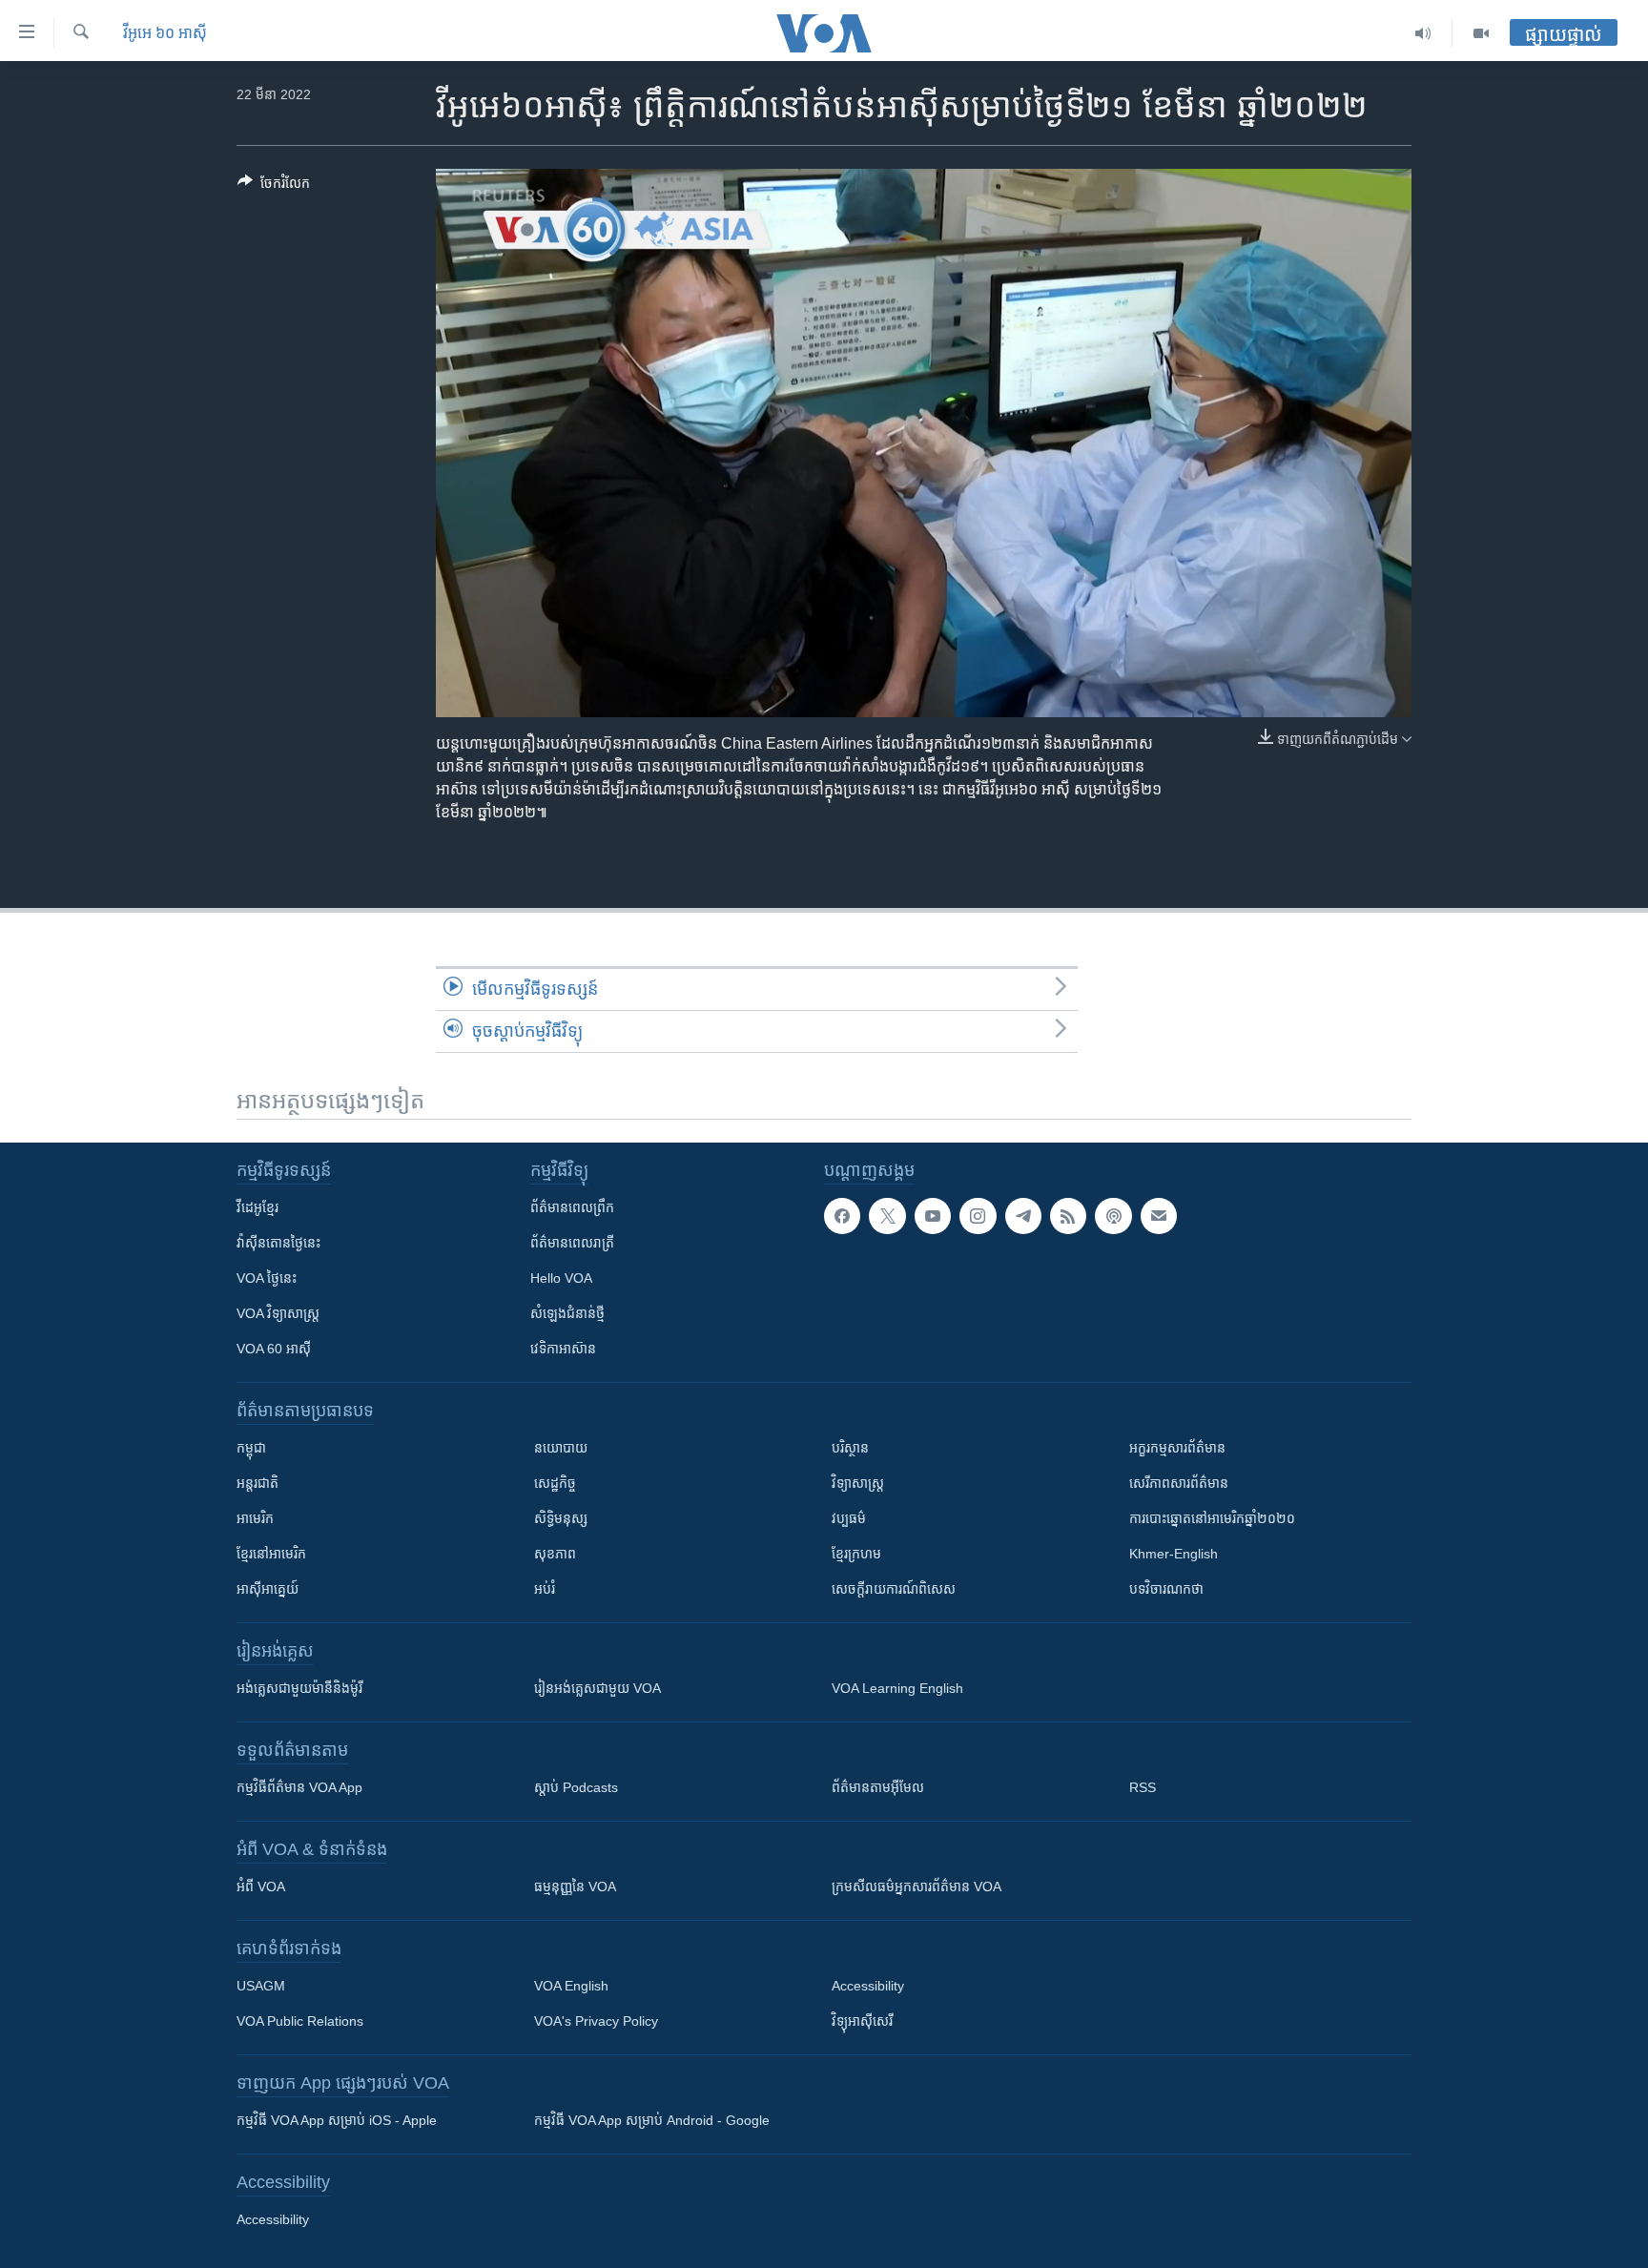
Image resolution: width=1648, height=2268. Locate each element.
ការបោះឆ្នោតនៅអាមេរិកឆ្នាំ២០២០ (1212, 1518)
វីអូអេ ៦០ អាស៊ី (165, 33)
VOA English (571, 1986)
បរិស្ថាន (850, 1448)
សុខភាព (555, 1554)
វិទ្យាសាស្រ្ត (858, 1483)
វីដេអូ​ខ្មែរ (257, 1207)
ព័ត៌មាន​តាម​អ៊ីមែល (878, 1787)
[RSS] (1068, 1216)
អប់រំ (545, 1589)
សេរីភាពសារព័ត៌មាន (1179, 1483)
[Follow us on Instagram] (978, 1216)
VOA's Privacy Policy (596, 2021)
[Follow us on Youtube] (933, 1216)
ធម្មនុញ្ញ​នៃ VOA (575, 1887)
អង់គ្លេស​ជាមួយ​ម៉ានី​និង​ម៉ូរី (299, 1688)
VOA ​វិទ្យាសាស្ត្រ (278, 1313)
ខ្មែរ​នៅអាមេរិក (271, 1554)
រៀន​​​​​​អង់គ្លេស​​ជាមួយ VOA (597, 1688)
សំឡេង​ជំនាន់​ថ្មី (567, 1313)
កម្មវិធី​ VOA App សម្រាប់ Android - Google (652, 2120)
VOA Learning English (897, 1688)
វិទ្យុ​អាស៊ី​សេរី (862, 2021)
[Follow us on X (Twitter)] (887, 1216)
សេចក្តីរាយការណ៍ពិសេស (894, 1589)
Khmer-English (1174, 1554)
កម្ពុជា (251, 1448)
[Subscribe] (1159, 1216)
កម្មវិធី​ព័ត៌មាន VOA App (299, 1787)
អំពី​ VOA (261, 1887)
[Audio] (1423, 33)
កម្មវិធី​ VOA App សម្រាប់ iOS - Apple (337, 2120)
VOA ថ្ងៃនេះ (267, 1278)
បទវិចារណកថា (1166, 1589)
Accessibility (868, 1986)
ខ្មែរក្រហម (856, 1554)
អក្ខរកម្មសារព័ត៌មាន (1177, 1448)
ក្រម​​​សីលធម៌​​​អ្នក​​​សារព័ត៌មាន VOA (917, 1887)
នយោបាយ (561, 1448)
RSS (1143, 1787)
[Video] (1481, 33)
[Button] (274, 186)
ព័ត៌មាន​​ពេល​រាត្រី (572, 1243)
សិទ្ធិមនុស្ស (561, 1518)
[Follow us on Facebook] (842, 1216)
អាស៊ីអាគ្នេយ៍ (268, 1589)
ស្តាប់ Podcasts (576, 1787)
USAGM (261, 1986)
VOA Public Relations (300, 2021)
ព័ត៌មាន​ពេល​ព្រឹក (572, 1207)
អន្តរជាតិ (257, 1483)
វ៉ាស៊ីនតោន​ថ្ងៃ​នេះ (278, 1243)
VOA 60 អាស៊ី (274, 1349)
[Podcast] (1113, 1216)
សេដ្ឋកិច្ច (555, 1483)
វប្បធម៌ (849, 1518)
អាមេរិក (255, 1518)
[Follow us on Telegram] (1023, 1216)
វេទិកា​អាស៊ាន (563, 1349)
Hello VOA (561, 1278)
